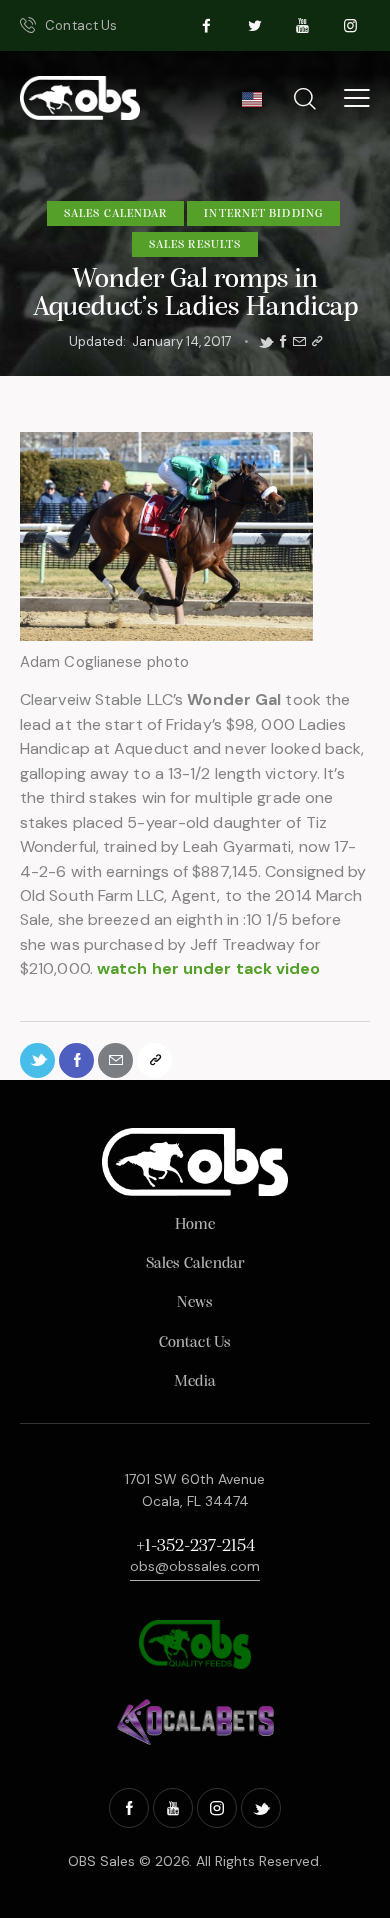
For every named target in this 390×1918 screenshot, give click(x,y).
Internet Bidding (263, 214)
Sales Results (195, 245)
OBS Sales (101, 1861)
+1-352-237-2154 (195, 1547)
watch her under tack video (209, 968)
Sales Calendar (115, 214)
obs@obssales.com (195, 1566)
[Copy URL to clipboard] (317, 342)
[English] (251, 105)
